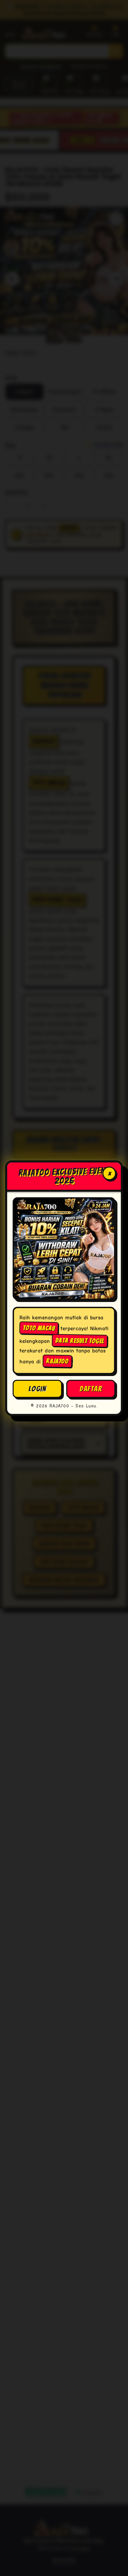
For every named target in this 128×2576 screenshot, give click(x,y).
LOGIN (38, 1388)
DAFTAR (91, 1388)
